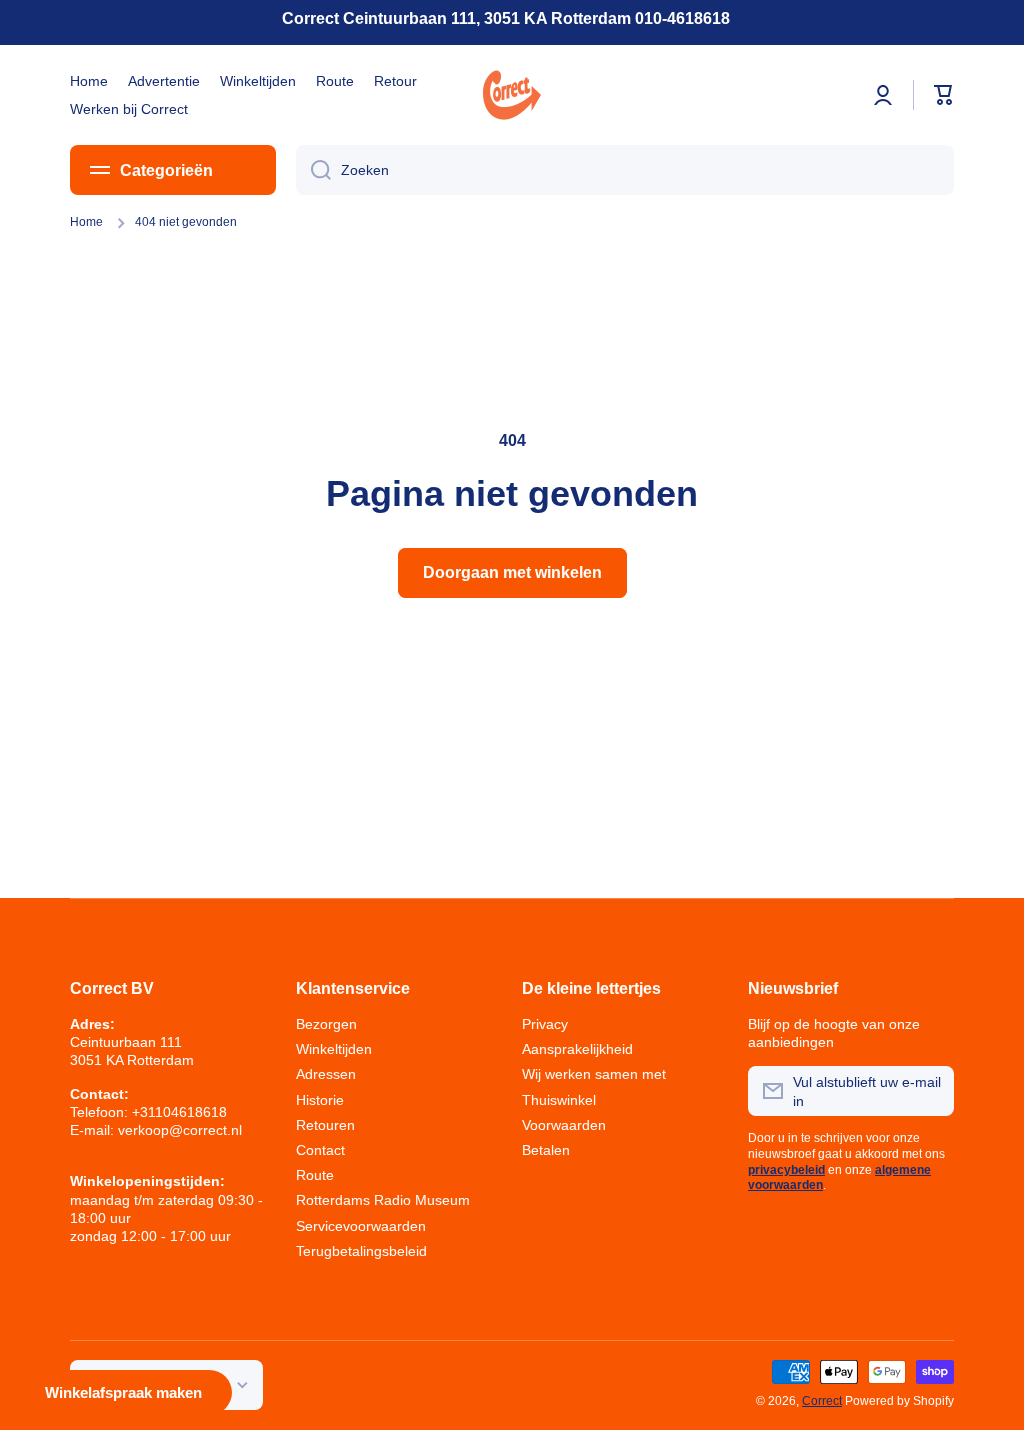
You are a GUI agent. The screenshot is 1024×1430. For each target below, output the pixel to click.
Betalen (546, 1150)
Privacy (545, 1024)
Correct (822, 1401)
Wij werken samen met (594, 1074)
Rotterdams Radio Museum (383, 1200)
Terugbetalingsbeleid (361, 1251)
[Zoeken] (313, 170)
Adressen (326, 1074)
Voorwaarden (564, 1125)
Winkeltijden (334, 1049)
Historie (320, 1100)
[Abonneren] (929, 1091)
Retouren (325, 1125)
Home (86, 222)
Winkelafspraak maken (123, 1392)
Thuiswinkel (559, 1100)
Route (315, 1175)
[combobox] (625, 170)
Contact (320, 1150)
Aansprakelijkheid (577, 1049)
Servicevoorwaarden (361, 1226)
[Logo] (512, 95)
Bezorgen (326, 1024)
